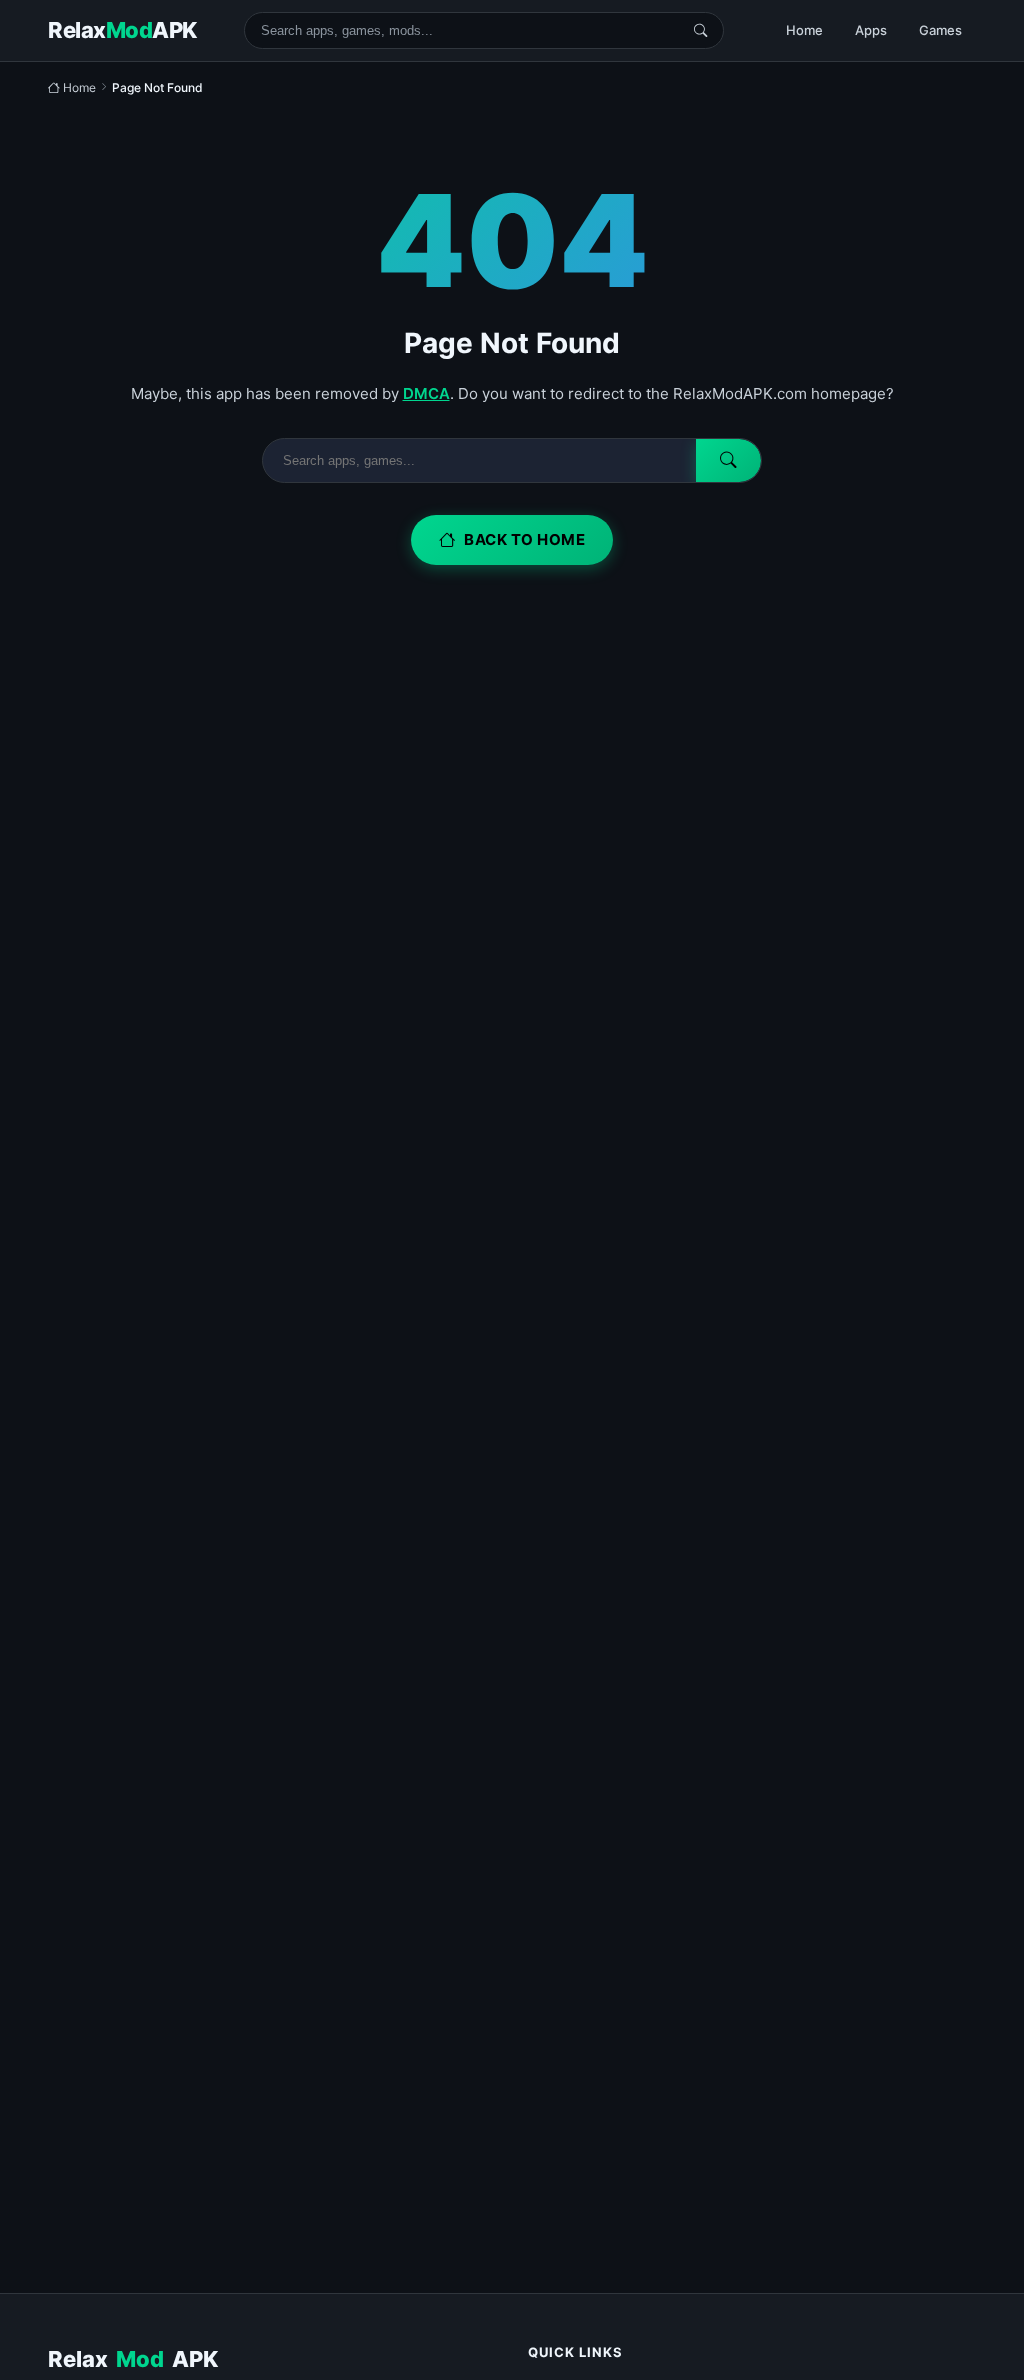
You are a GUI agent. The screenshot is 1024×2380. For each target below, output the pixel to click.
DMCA (426, 393)
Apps (871, 30)
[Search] (700, 30)
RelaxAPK (133, 2359)
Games (940, 30)
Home (804, 30)
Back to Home (524, 539)
